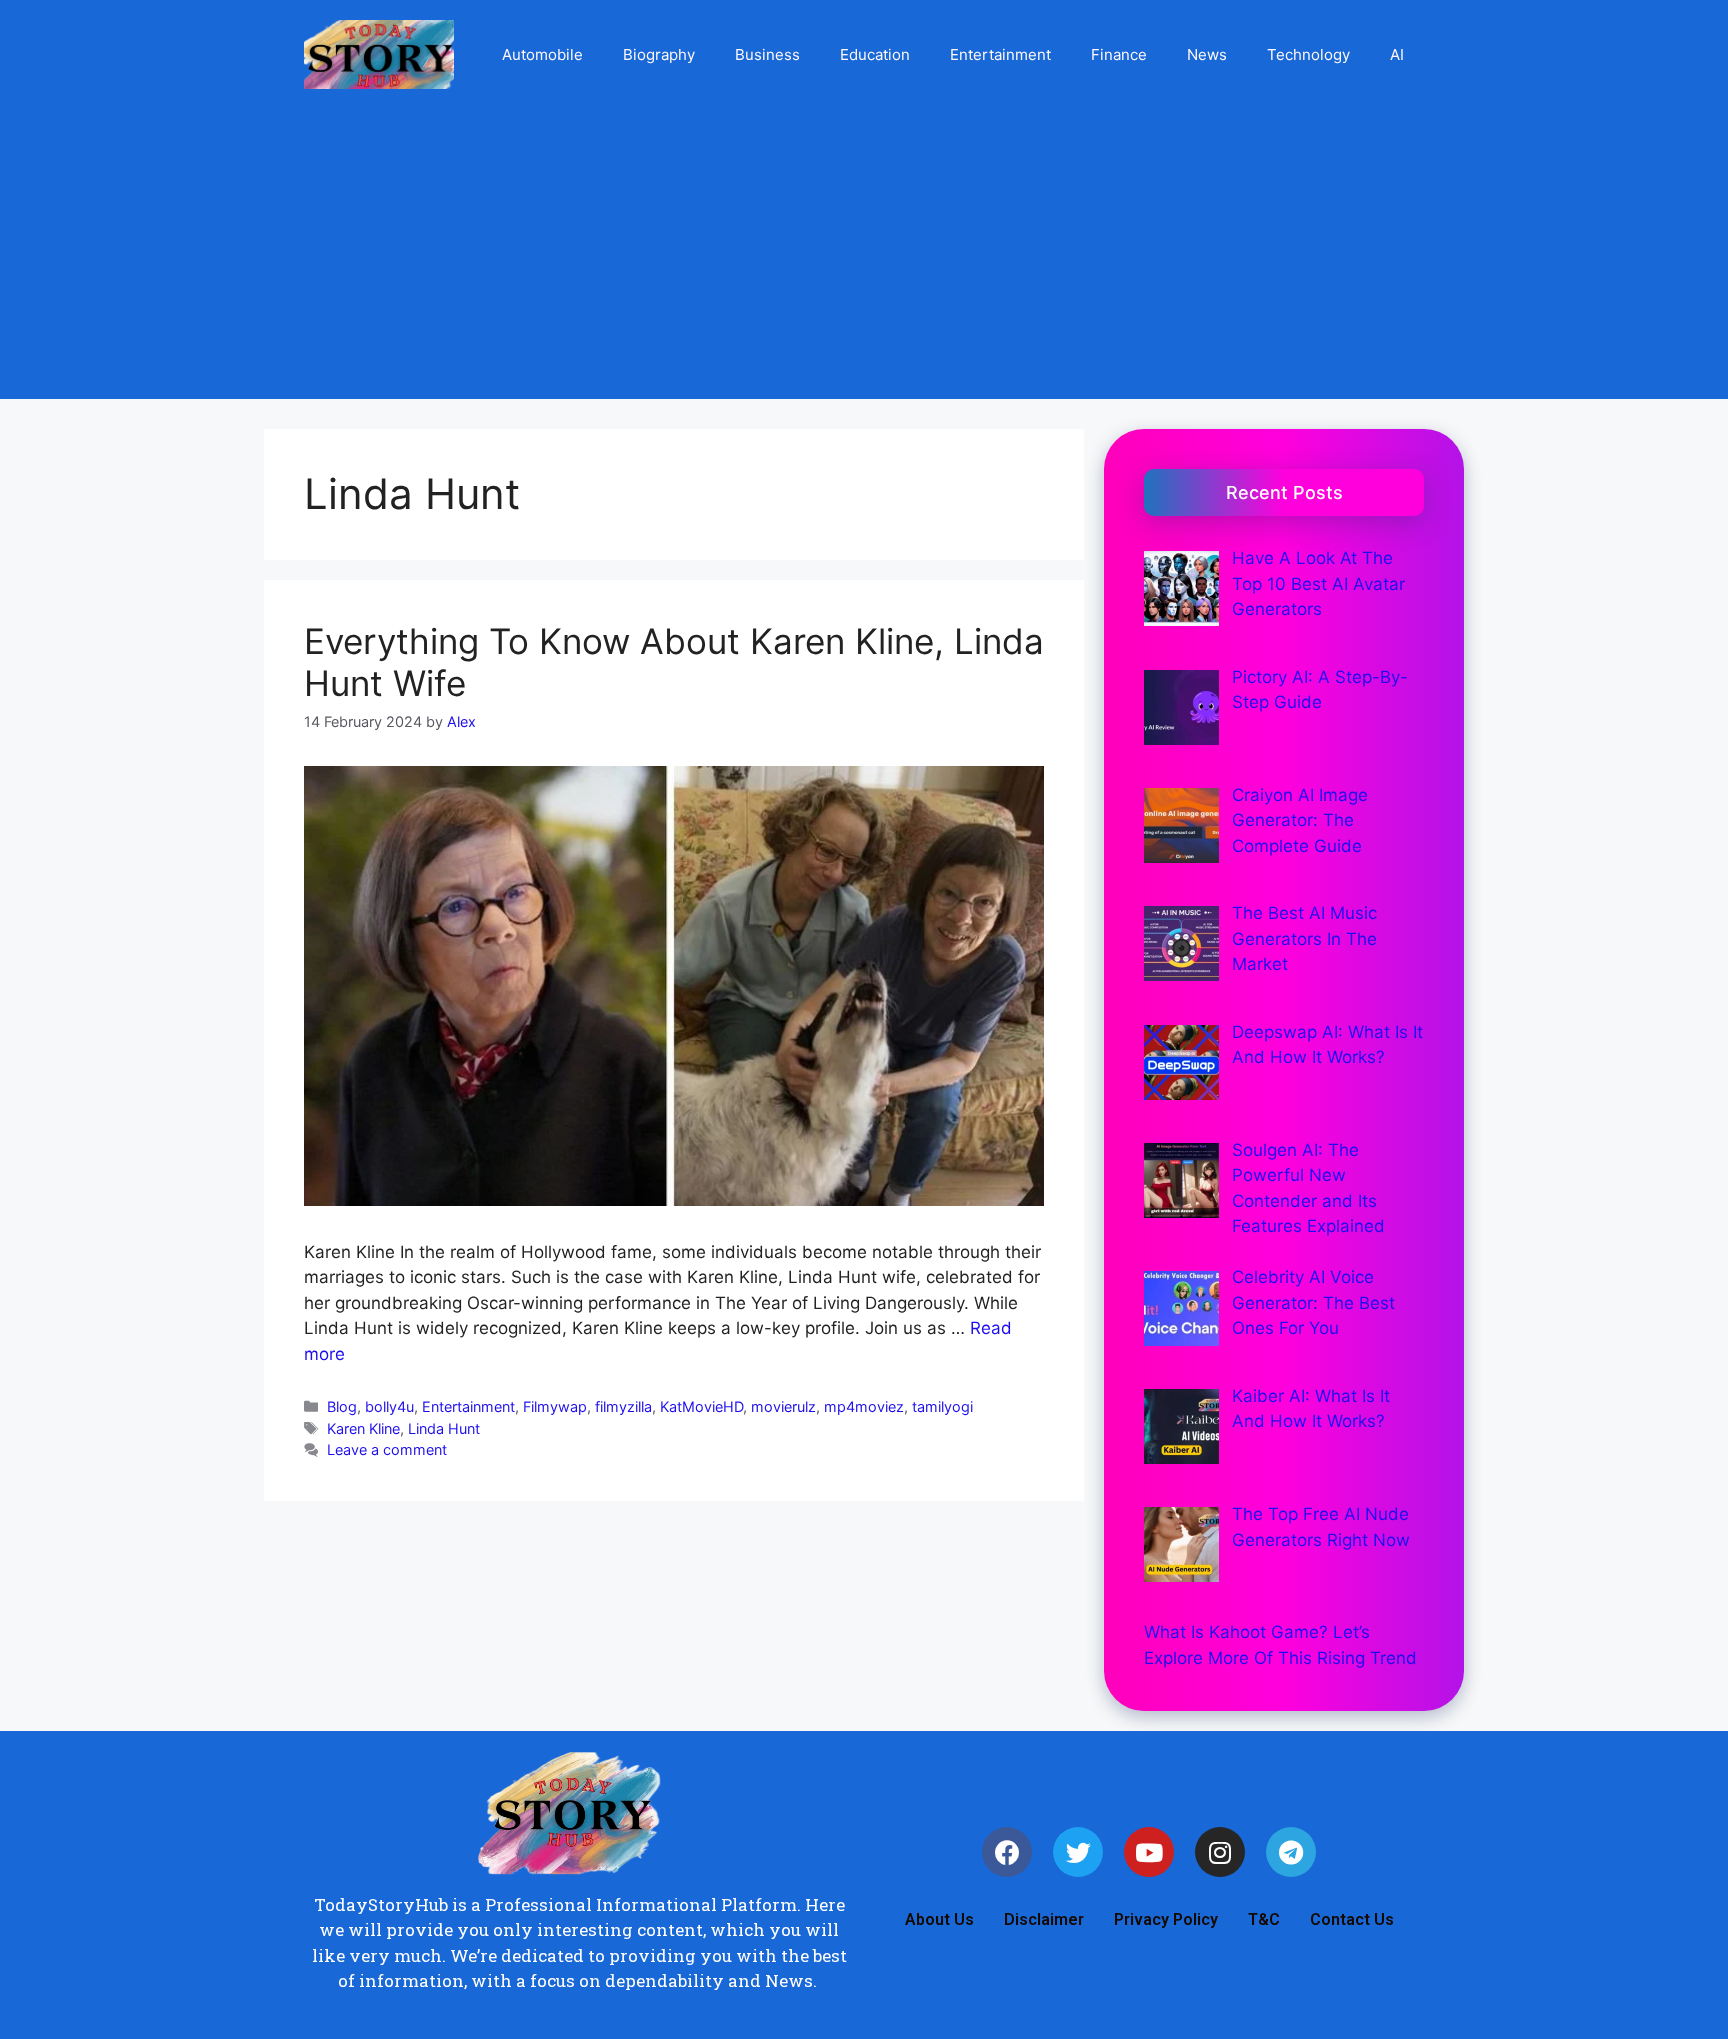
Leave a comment (387, 1449)
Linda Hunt (444, 1428)
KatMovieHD (701, 1406)
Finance (1119, 54)
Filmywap (555, 1406)
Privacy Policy (1166, 1919)
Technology (1308, 54)
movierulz (783, 1406)
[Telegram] (1291, 1852)
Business (767, 54)
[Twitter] (1078, 1852)
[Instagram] (1220, 1852)
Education (875, 54)
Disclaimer (1044, 1919)
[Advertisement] (864, 259)
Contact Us (1352, 1919)
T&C (1264, 1919)
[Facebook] (1007, 1852)
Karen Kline (363, 1428)
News (1207, 54)
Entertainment (1000, 54)
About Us (939, 1919)
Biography (659, 54)
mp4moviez (864, 1406)
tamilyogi (942, 1406)
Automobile (542, 54)
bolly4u (389, 1406)
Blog (342, 1406)
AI (1397, 54)
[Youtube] (1149, 1852)
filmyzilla (623, 1406)
